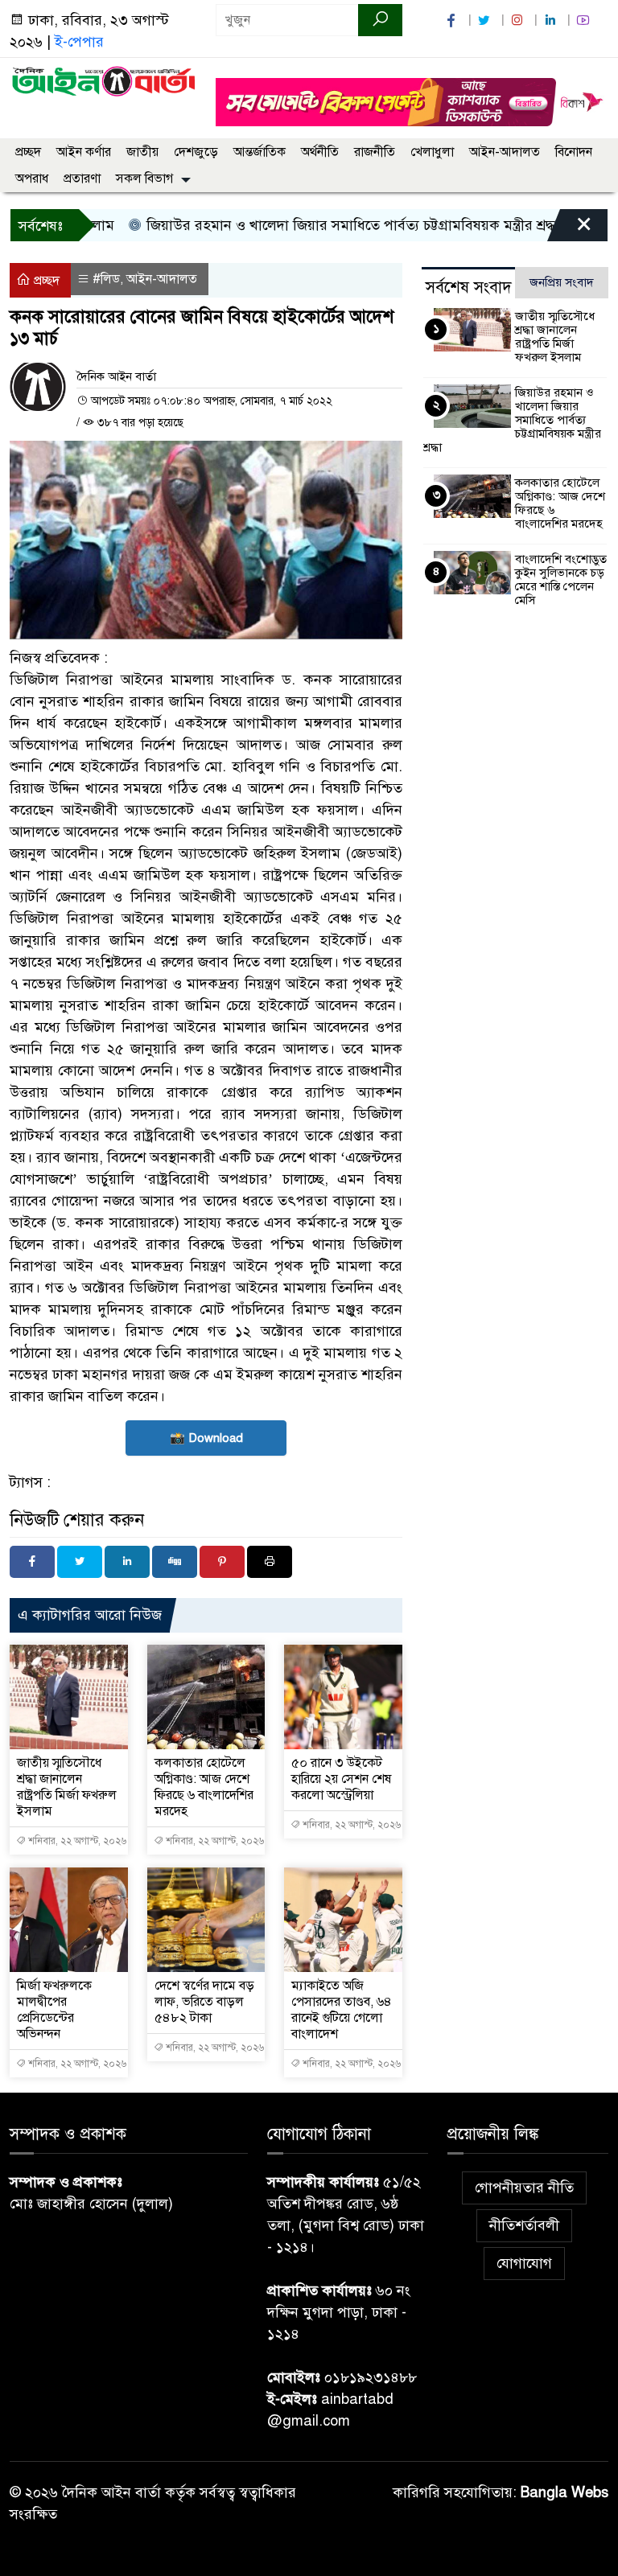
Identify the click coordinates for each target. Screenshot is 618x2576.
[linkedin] (552, 21)
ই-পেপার (79, 42)
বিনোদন (574, 152)
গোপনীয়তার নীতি (524, 2188)
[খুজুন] (380, 20)
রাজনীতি (375, 152)
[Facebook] (32, 1562)
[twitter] (486, 21)
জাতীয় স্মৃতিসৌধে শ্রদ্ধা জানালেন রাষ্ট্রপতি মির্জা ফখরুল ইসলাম (67, 1787)
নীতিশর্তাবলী (524, 2225)
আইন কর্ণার (84, 152)
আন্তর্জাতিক (260, 152)
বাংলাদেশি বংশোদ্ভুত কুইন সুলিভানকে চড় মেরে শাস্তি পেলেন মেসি (561, 579)
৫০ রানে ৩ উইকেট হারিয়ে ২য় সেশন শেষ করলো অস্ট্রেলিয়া (341, 1779)
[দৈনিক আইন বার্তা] (103, 80)
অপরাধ (32, 179)
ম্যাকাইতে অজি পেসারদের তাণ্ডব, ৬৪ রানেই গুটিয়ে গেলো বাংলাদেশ (342, 2010)
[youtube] (585, 21)
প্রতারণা (82, 179)
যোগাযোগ (524, 2263)
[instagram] (519, 21)
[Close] (570, 229)
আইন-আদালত (505, 152)
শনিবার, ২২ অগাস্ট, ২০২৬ (76, 1841)
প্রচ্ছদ (28, 152)
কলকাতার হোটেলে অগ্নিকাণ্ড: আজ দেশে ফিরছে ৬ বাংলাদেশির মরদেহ (204, 1787)
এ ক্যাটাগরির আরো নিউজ (90, 1615)
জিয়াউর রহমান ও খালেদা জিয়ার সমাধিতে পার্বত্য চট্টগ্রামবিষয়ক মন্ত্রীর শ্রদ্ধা (318, 225)
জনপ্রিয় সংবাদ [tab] (562, 282)
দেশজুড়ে (196, 152)
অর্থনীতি (320, 152)
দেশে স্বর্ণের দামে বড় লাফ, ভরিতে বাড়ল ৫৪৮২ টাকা (204, 2002)
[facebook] (453, 21)
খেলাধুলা (432, 152)
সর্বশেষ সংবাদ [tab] (469, 288)
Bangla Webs (564, 2492)
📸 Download (206, 1438)
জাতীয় (142, 152)
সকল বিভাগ (144, 179)
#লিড (106, 279)
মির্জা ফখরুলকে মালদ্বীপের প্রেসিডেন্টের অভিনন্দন (54, 2010)
